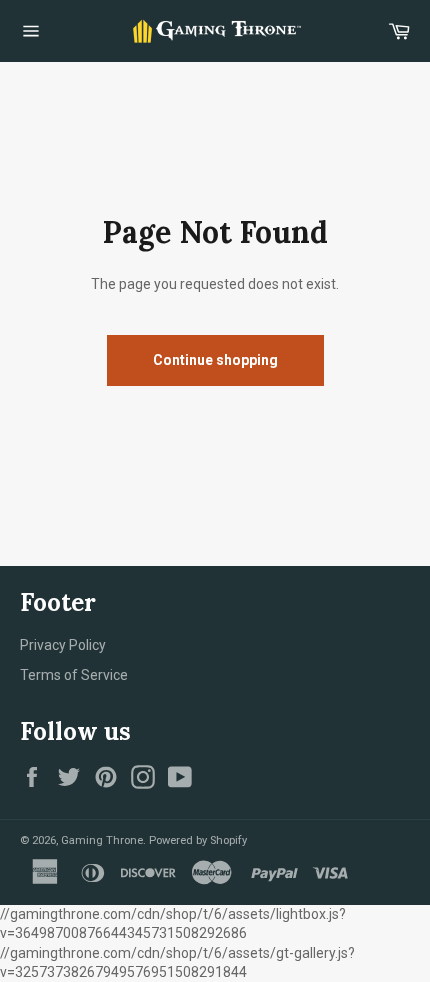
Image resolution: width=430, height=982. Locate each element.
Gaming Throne (102, 840)
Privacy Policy (63, 645)
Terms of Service (74, 675)
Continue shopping (215, 360)
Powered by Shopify (198, 840)
